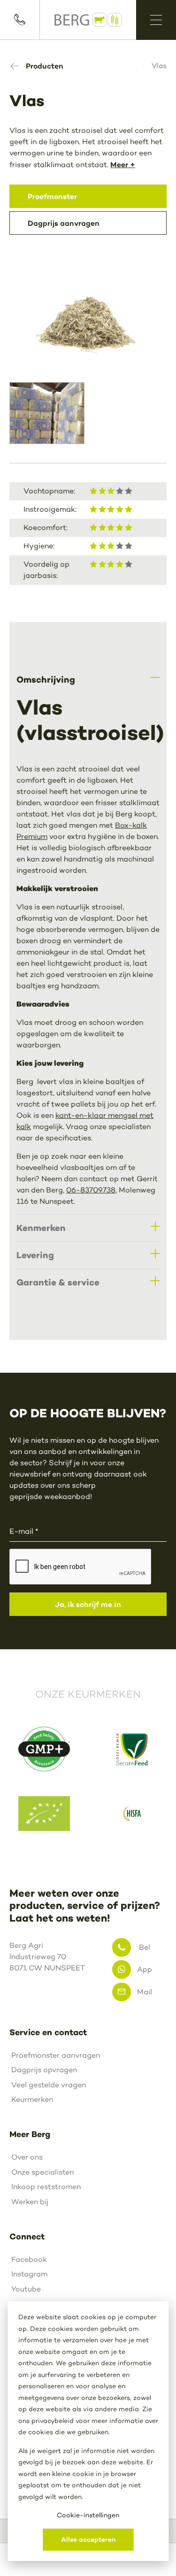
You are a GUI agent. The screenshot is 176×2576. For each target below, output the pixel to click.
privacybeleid (53, 2421)
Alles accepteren (88, 2539)
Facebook (29, 2259)
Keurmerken (32, 2099)
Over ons (27, 2157)
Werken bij (30, 2202)
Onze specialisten (42, 2172)
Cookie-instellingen (88, 2515)
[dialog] (88, 2431)
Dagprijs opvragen (44, 2070)
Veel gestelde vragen (49, 2085)
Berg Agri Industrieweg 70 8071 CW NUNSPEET (47, 1957)
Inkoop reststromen (46, 2187)
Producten (45, 66)
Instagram (29, 2274)
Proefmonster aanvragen (56, 2055)
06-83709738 (91, 1190)
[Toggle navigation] (156, 20)
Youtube (26, 2289)
